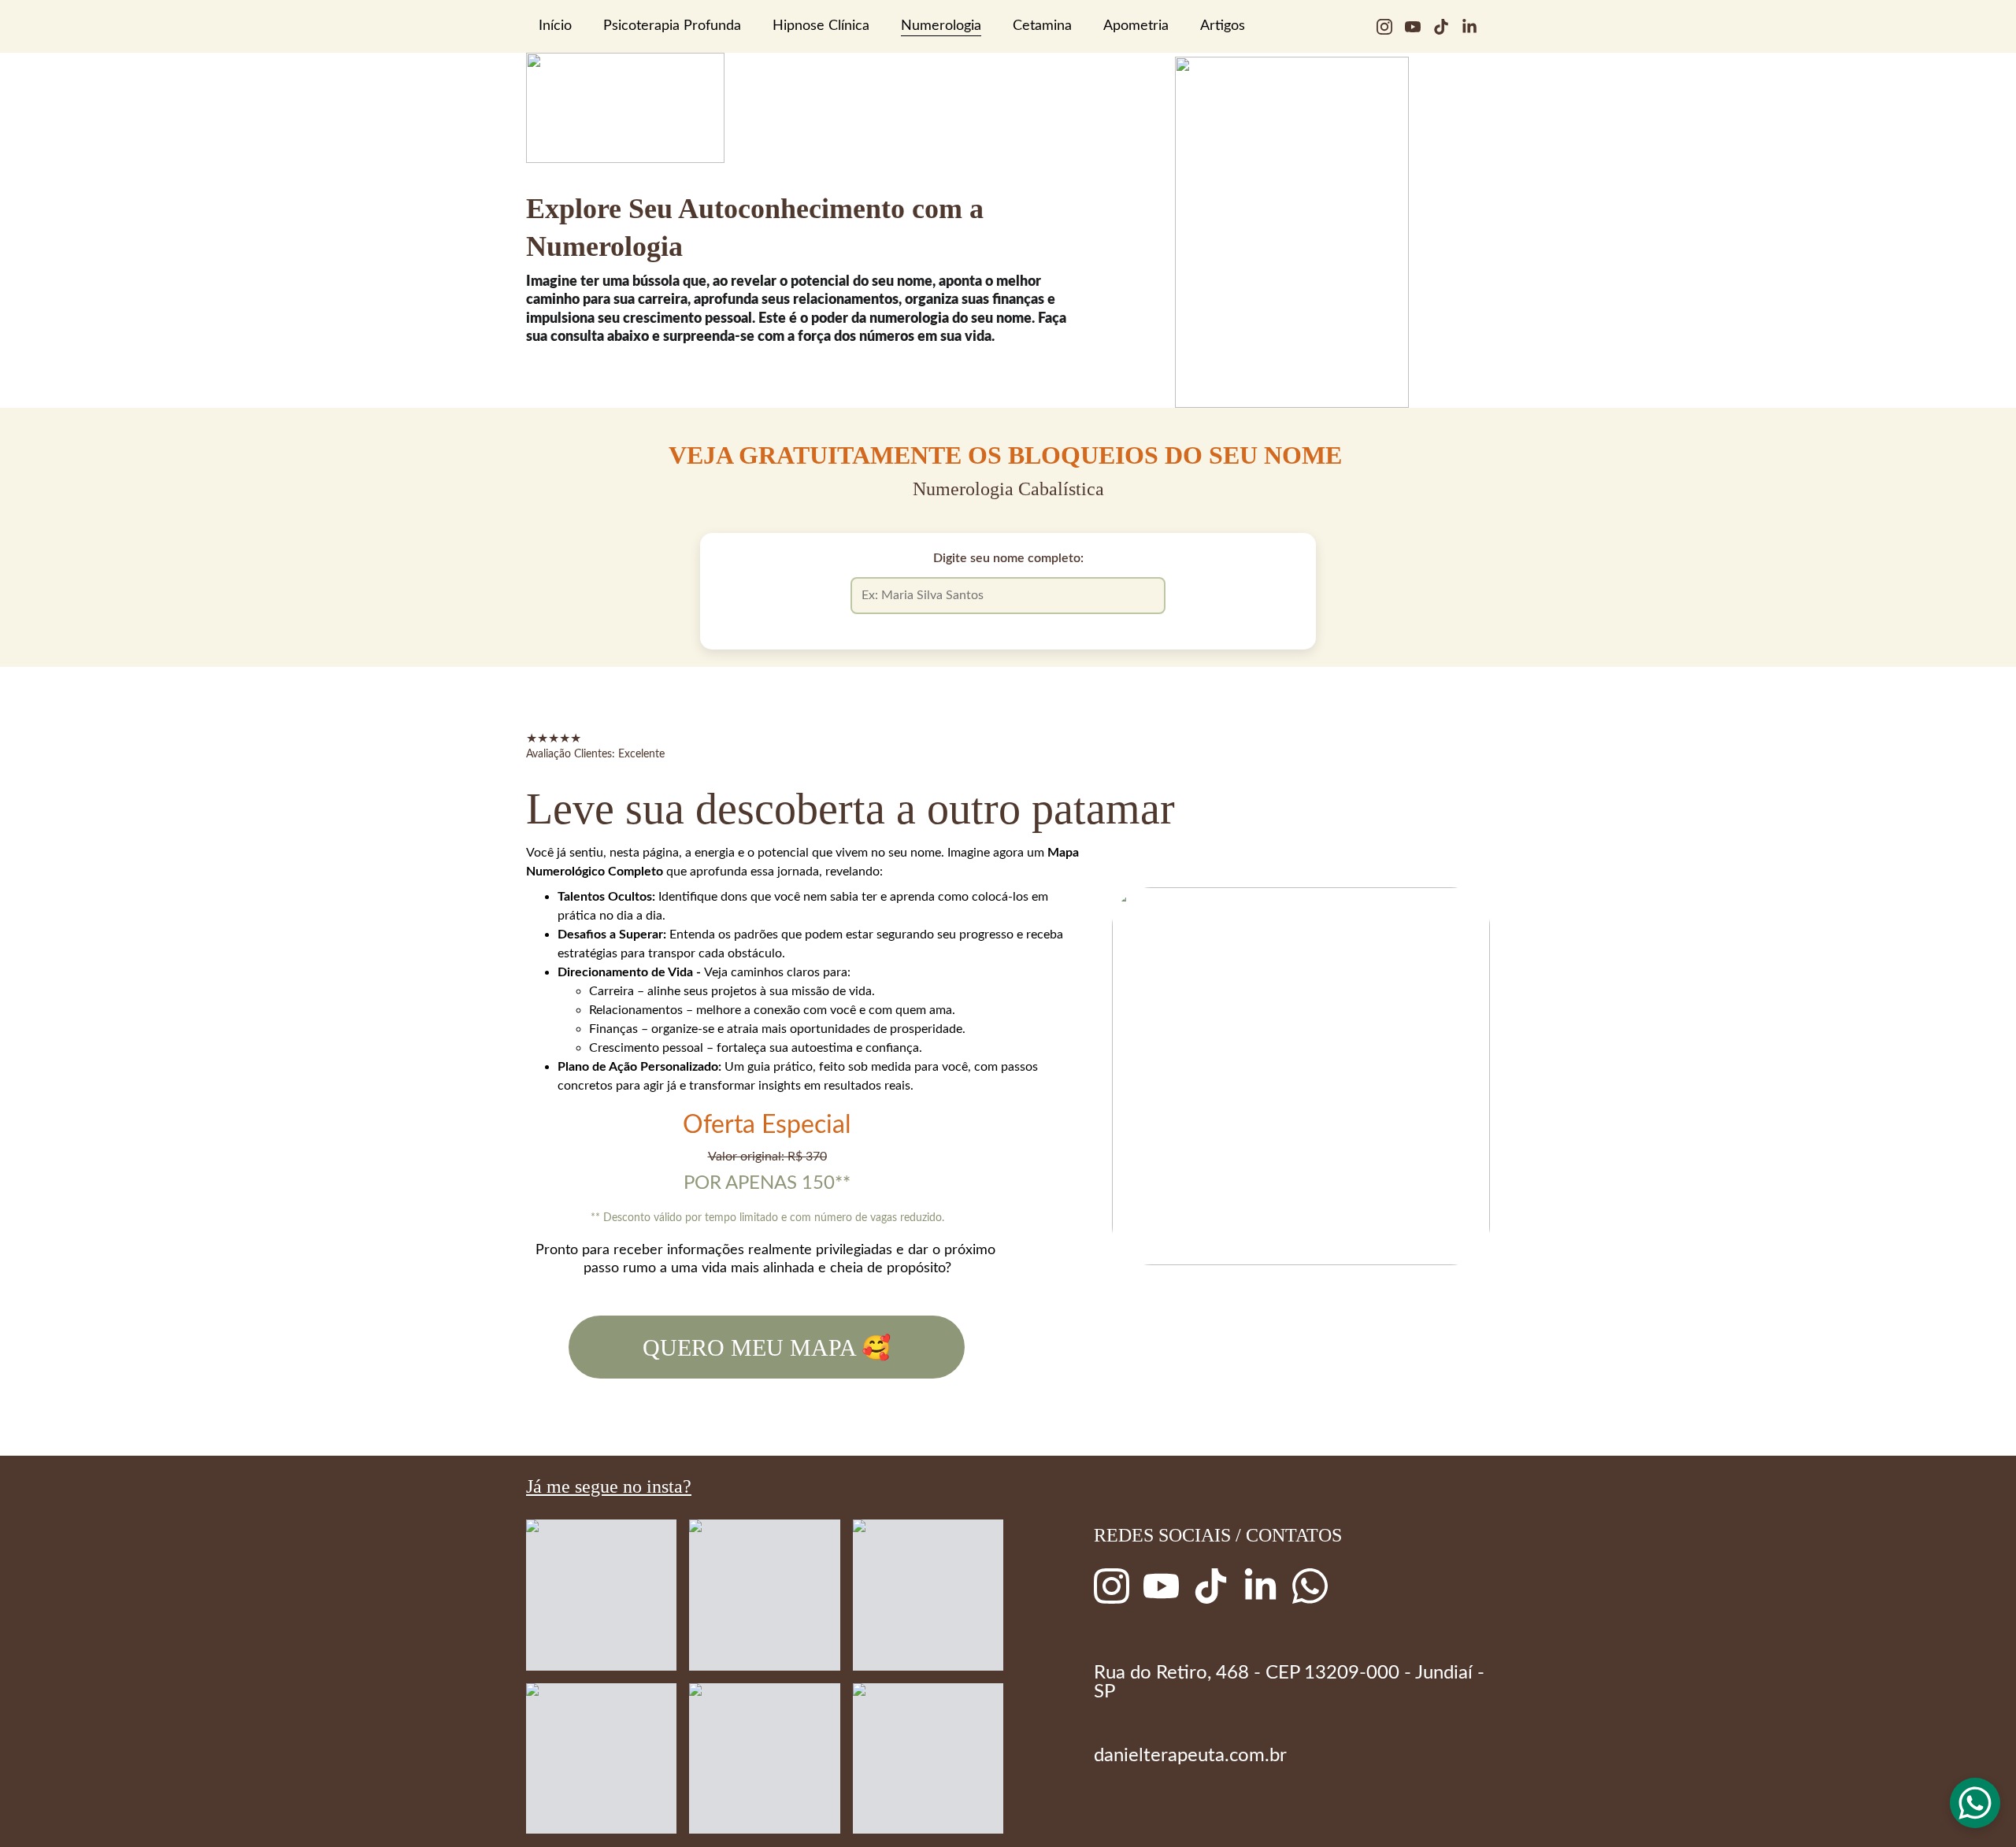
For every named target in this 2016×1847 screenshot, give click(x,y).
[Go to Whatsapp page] (1310, 1586)
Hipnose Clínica (821, 26)
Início (555, 26)
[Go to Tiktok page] (1447, 27)
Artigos (1223, 26)
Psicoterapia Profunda (672, 26)
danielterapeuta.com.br (1190, 1756)
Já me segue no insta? (609, 1486)
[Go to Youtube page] (1419, 27)
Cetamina (1042, 26)
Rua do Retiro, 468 (1171, 1673)
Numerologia (941, 26)
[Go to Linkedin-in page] (1469, 27)
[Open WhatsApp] (1975, 1803)
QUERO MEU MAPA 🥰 (767, 1347)
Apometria (1136, 26)
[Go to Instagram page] (1391, 27)
